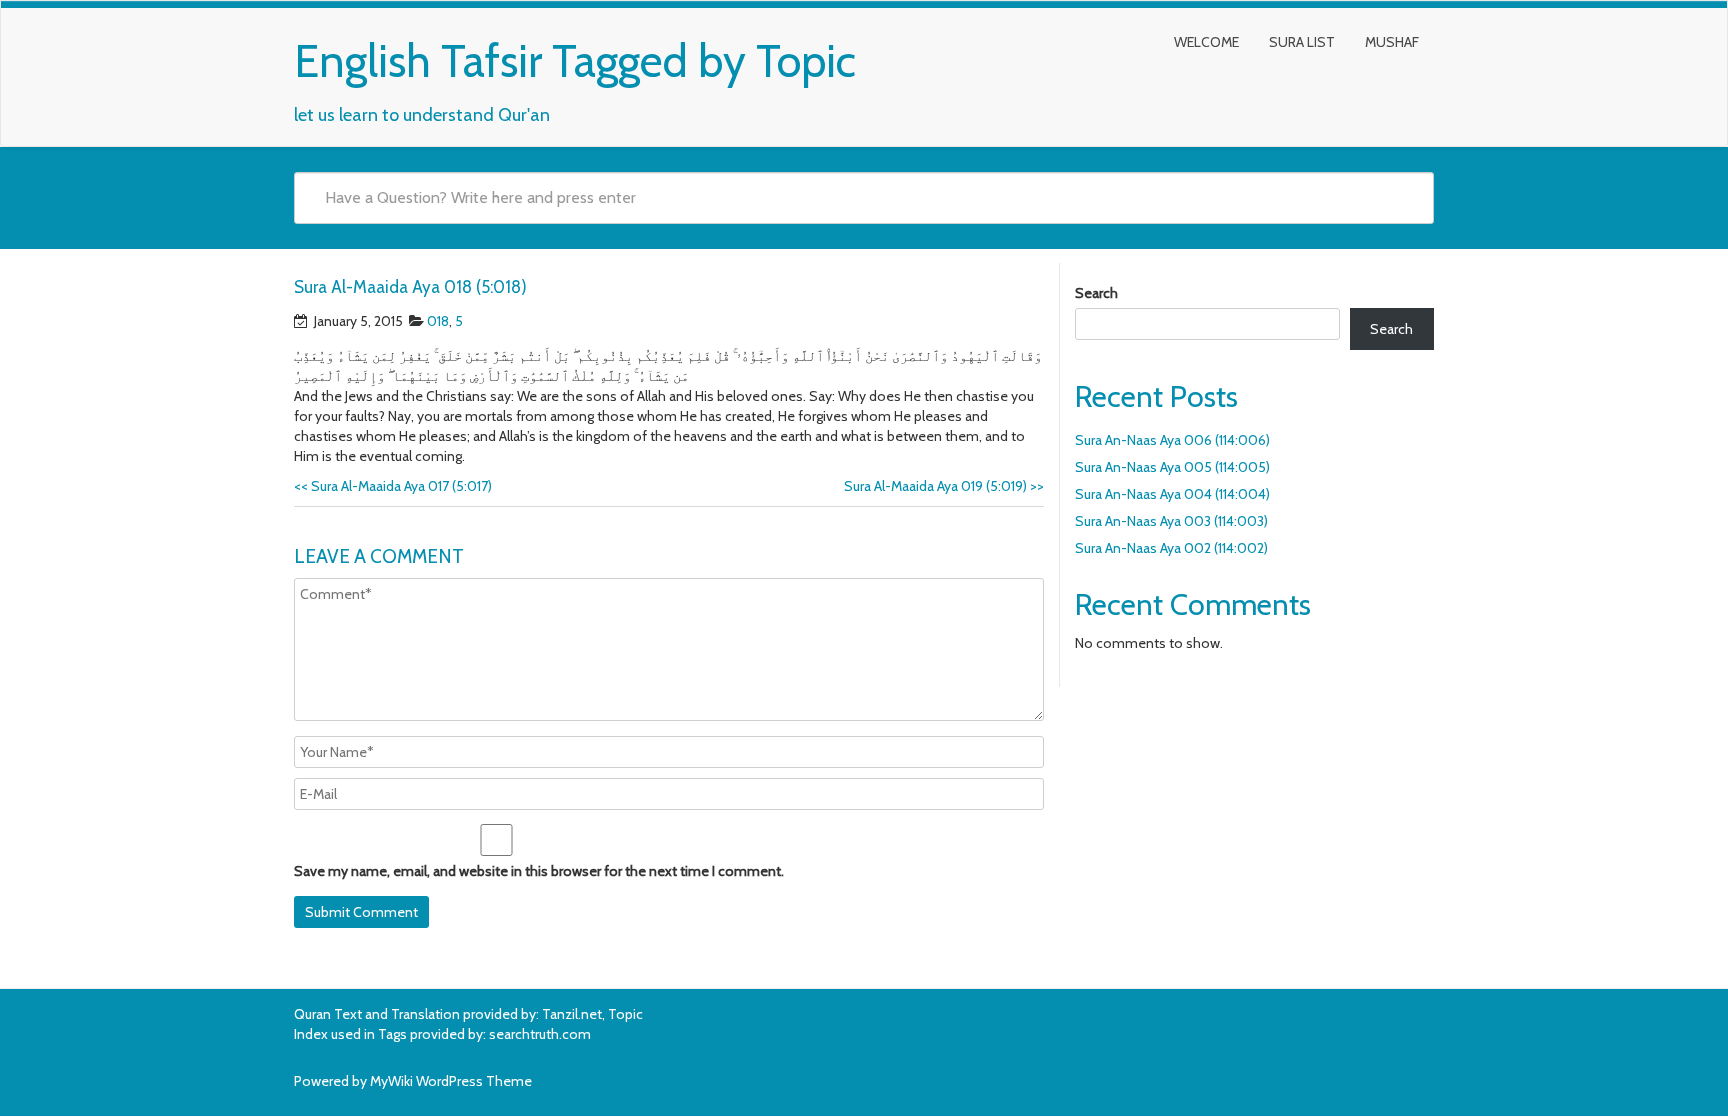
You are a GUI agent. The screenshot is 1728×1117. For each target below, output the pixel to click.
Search (1096, 293)
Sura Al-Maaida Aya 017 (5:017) (393, 486)
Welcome (1206, 42)
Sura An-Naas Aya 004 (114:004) (1172, 494)
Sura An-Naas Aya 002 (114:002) (1171, 548)
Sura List (1302, 42)
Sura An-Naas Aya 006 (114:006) (1172, 440)
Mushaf (1392, 42)
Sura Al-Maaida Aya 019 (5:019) (944, 486)
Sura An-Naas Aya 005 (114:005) (1172, 467)
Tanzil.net (572, 1014)
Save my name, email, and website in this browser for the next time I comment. (539, 871)
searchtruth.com (540, 1034)
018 (438, 321)
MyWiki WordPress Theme (451, 1081)
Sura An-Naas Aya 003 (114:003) (1171, 521)
